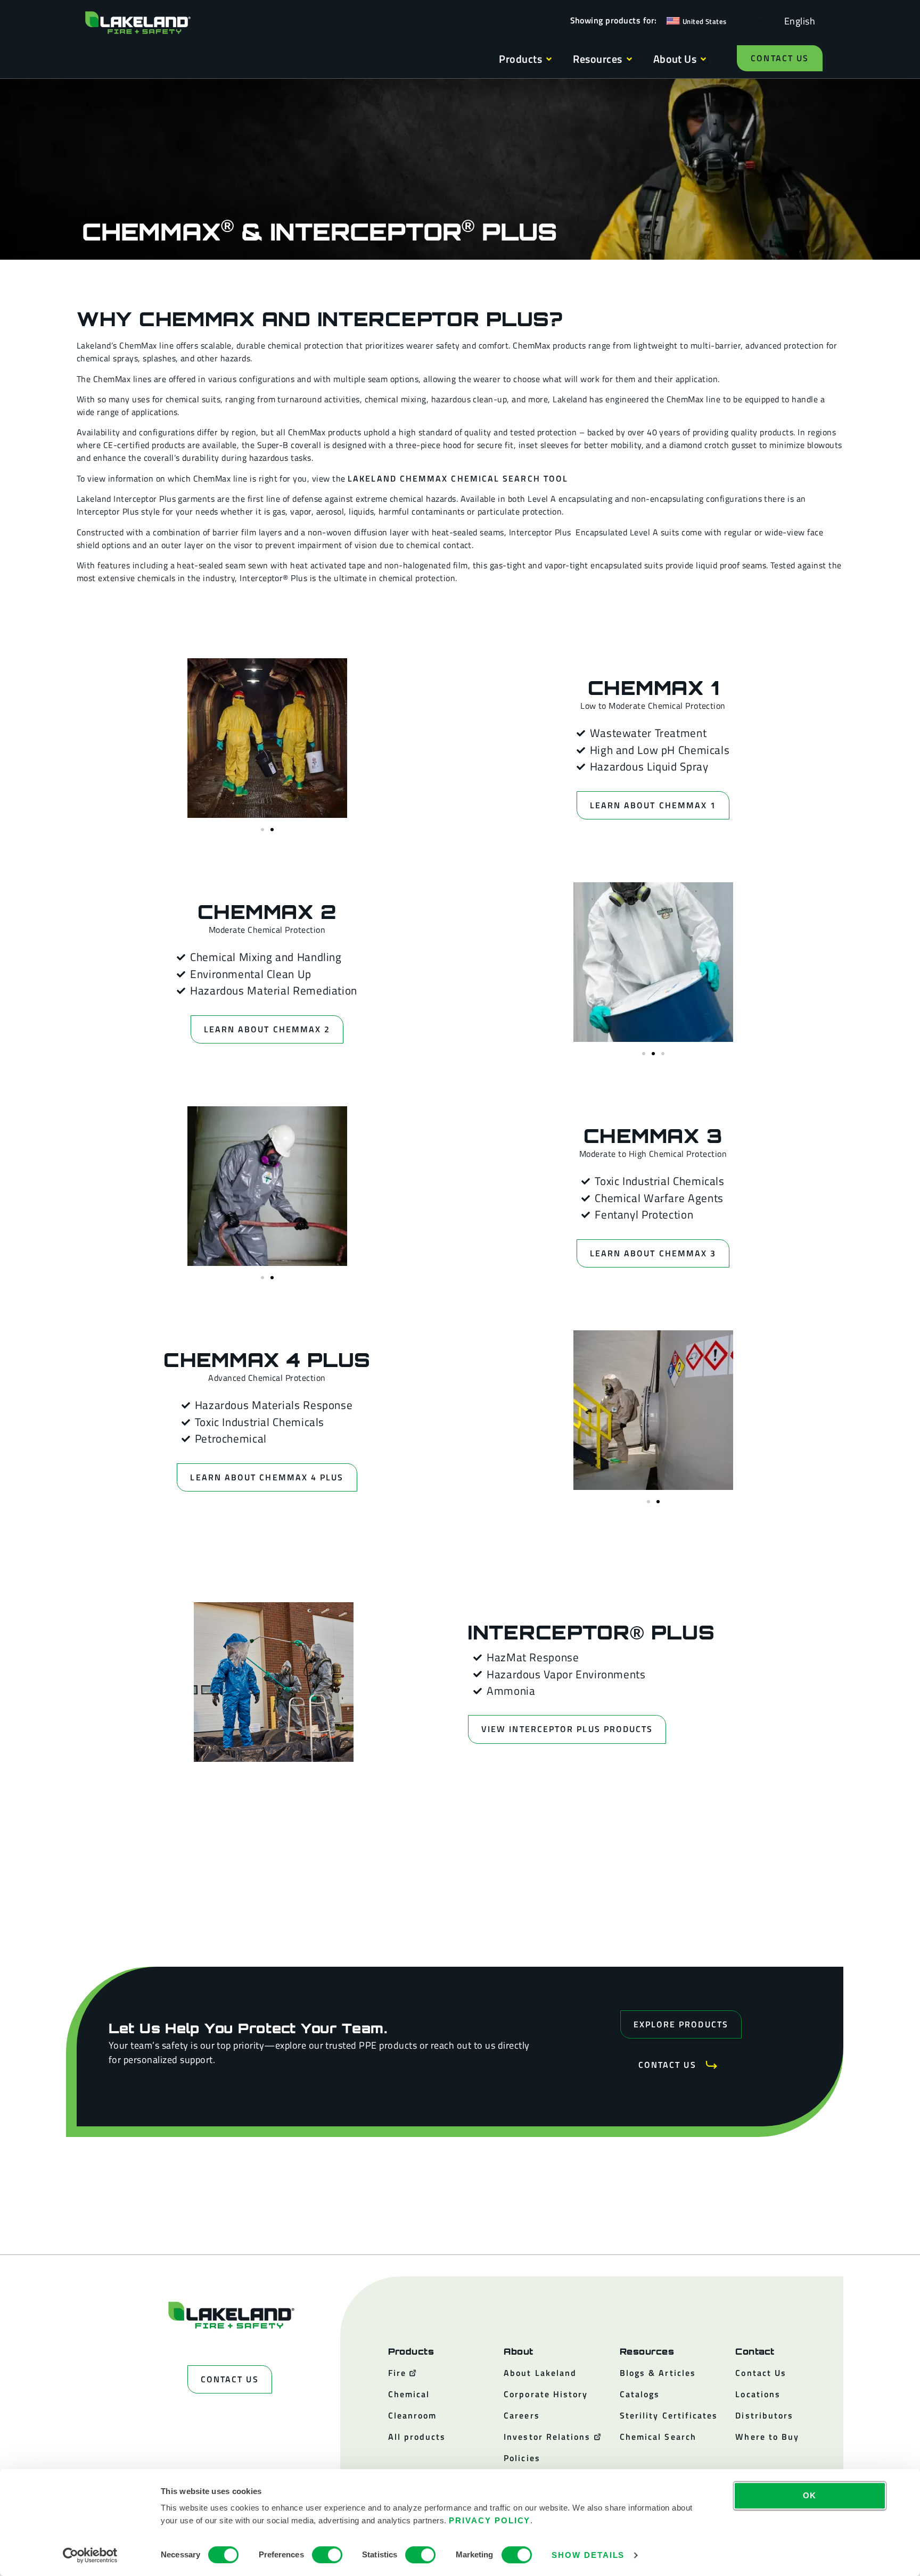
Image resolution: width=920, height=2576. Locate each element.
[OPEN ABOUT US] (703, 59)
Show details (588, 2555)
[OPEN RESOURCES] (629, 59)
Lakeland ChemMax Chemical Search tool (458, 478)
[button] (262, 830)
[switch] (327, 2555)
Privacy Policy (490, 2520)
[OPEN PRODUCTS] (549, 59)
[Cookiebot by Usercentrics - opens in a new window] (90, 2555)
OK (810, 2495)
